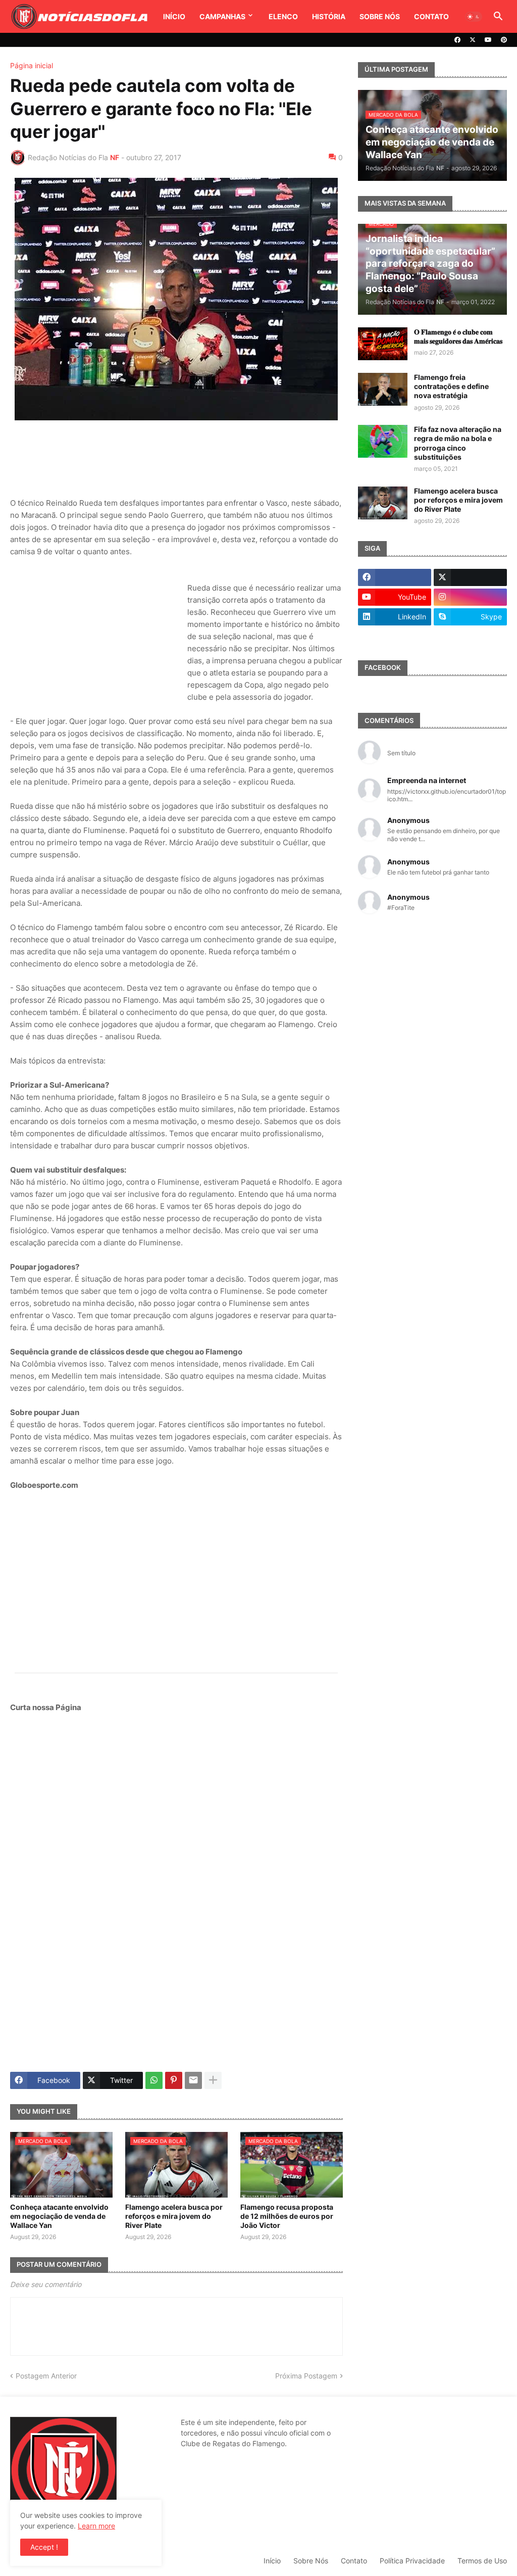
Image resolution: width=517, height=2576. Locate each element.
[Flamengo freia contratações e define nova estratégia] (383, 389)
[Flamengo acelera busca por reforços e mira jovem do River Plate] (383, 503)
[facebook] (457, 40)
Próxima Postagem (306, 2376)
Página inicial (32, 66)
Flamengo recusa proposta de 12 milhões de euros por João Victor (287, 2216)
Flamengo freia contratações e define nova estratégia (451, 386)
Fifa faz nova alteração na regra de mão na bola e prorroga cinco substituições (458, 443)
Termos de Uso (482, 2561)
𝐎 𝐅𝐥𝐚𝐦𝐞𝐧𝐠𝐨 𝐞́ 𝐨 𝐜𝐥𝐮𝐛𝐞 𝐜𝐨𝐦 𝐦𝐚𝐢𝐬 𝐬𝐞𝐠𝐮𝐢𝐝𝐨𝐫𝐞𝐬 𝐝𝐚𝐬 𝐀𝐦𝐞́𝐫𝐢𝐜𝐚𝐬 (458, 336)
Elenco (283, 16)
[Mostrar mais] (213, 2080)
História (329, 16)
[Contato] (395, 637)
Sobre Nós (380, 16)
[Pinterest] (174, 2080)
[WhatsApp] (154, 2080)
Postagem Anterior (46, 2376)
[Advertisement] (194, 459)
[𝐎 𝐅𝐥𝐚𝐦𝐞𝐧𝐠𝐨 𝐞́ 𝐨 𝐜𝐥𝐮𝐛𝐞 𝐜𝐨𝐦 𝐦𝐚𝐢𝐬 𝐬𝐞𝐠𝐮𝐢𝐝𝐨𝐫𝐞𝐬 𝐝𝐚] (383, 344)
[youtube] (488, 40)
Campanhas (222, 16)
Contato (431, 16)
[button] (474, 17)
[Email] (193, 2080)
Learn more (96, 2526)
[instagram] (470, 597)
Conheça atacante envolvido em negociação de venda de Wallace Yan (59, 2216)
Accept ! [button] (44, 2547)
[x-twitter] (473, 40)
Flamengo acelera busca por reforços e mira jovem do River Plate (174, 2216)
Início (174, 16)
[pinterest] (504, 40)
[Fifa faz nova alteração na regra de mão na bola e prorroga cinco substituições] (383, 441)
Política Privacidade (412, 2561)
